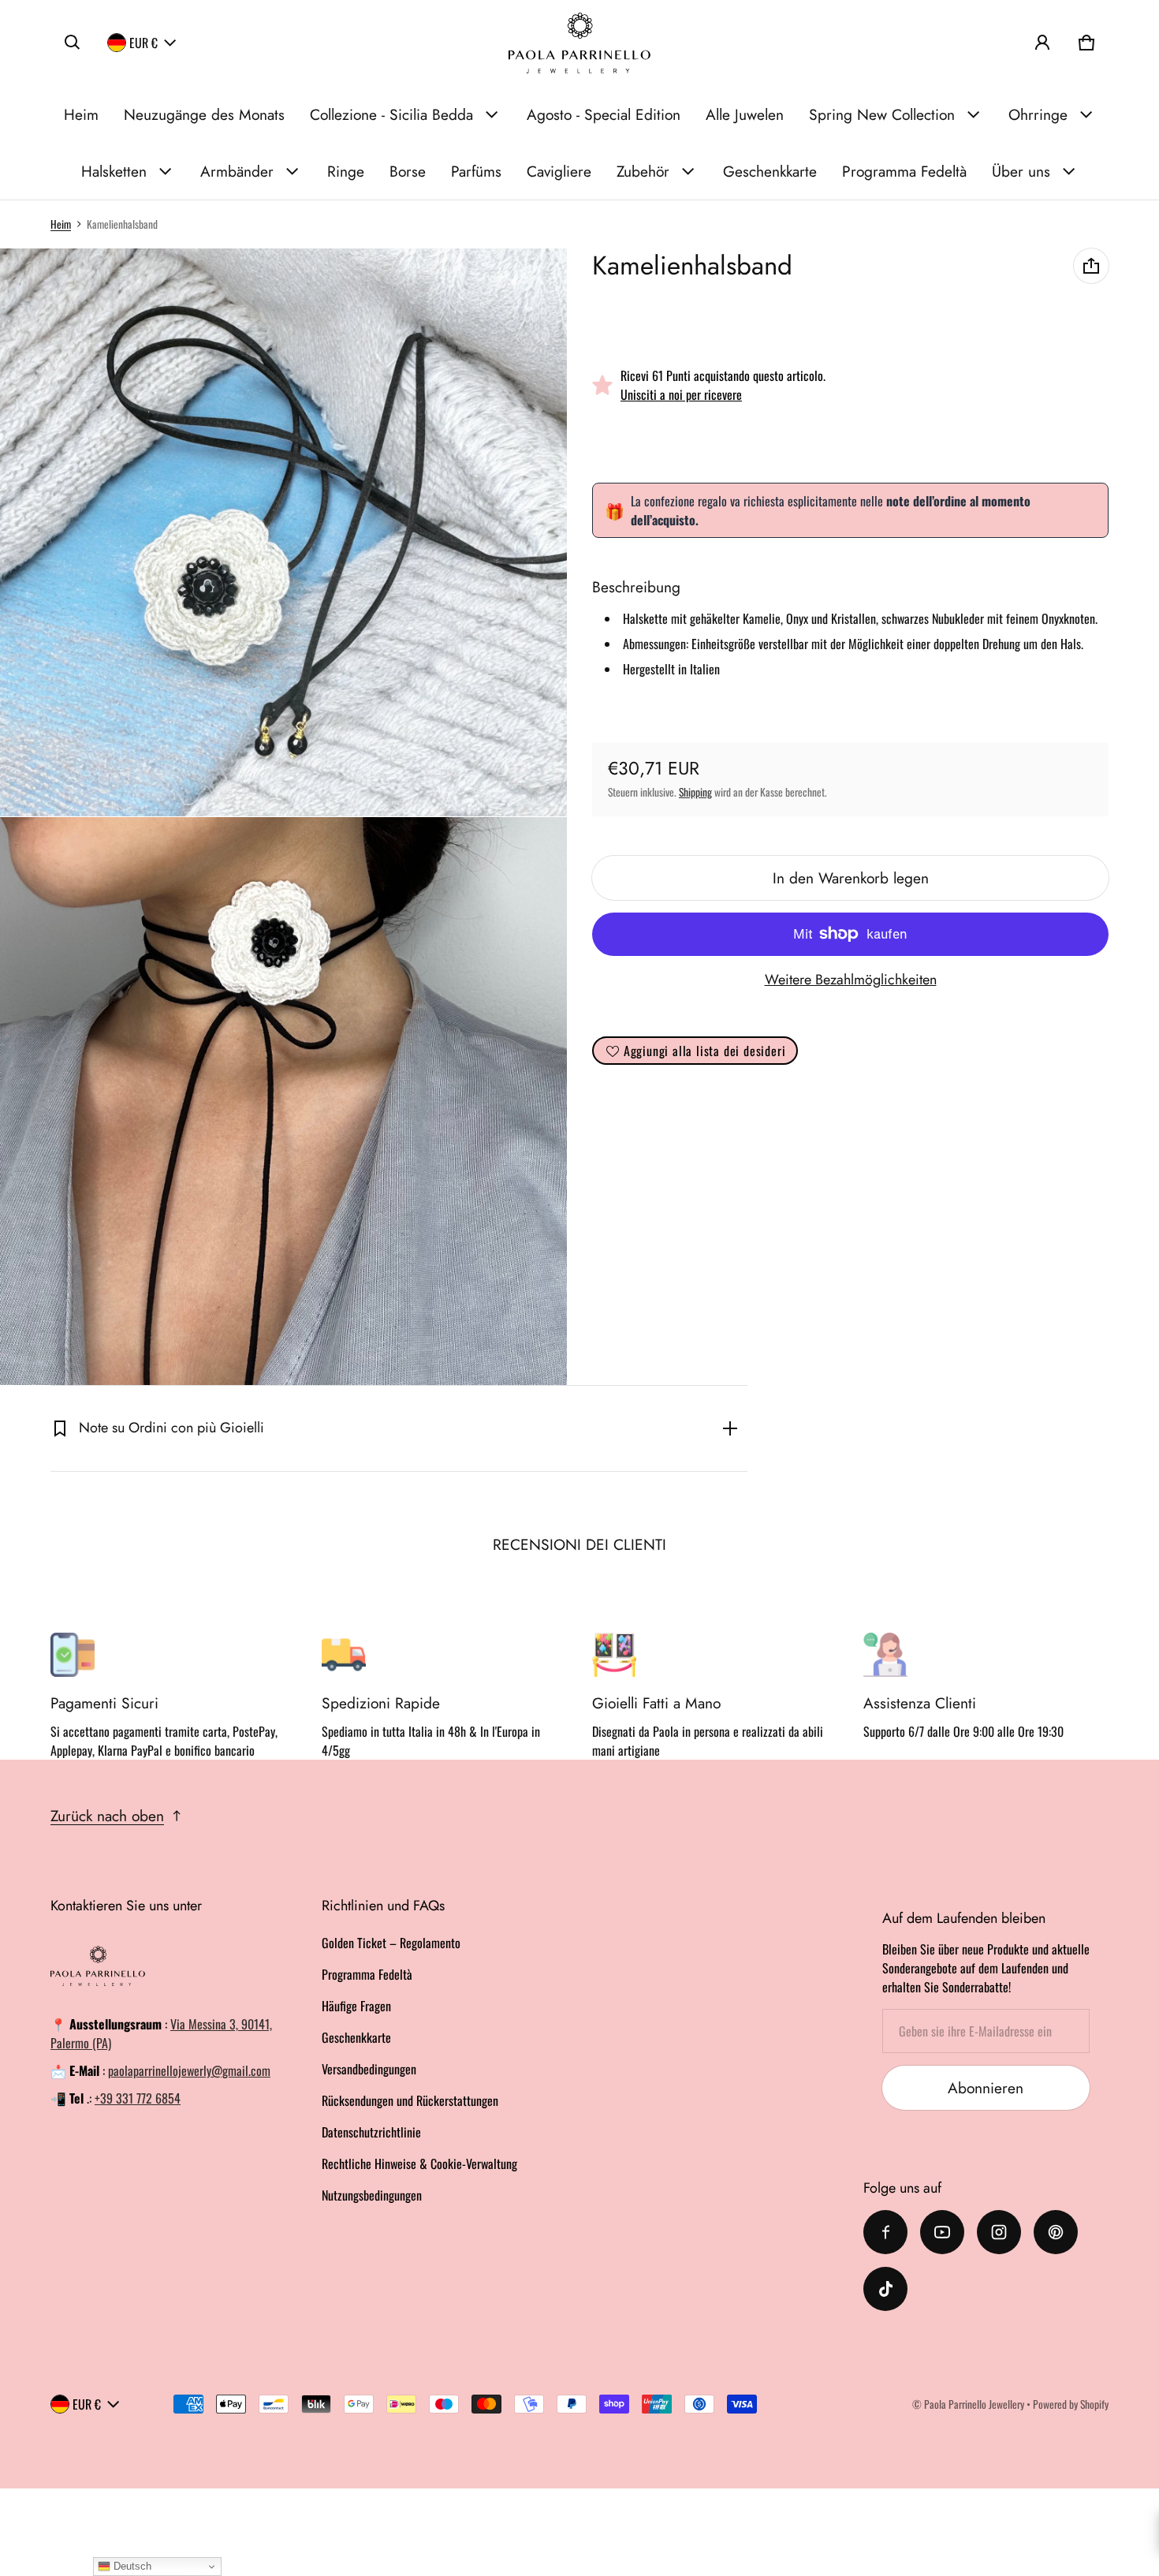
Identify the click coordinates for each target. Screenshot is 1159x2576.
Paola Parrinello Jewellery (974, 2404)
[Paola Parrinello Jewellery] (579, 43)
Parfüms (476, 171)
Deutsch (131, 2566)
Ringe (346, 171)
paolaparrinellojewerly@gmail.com (189, 2070)
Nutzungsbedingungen (372, 2195)
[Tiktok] (885, 2289)
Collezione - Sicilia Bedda (391, 114)
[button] (73, 43)
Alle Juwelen (745, 114)
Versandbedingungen (369, 2069)
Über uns (1021, 171)
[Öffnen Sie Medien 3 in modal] (284, 1101)
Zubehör (643, 171)
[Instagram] (999, 2232)
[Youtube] (942, 2232)
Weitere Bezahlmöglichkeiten (851, 980)
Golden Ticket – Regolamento (391, 1943)
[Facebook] (885, 2232)
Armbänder (237, 171)
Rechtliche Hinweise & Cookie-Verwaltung (419, 2163)
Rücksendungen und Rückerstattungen (410, 2100)
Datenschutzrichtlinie (371, 2132)
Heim (81, 114)
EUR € (143, 43)
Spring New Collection (882, 114)
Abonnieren (986, 2088)
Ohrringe (1038, 114)
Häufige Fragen (356, 2006)
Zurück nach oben (107, 1816)
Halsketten (114, 171)
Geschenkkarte (770, 171)
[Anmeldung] (1042, 43)
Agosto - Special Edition (604, 114)
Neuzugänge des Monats (204, 114)
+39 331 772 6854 (138, 2098)
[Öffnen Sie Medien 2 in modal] (284, 532)
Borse (408, 171)
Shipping (695, 792)
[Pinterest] (1056, 2232)
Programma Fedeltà (904, 171)
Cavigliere (559, 171)
